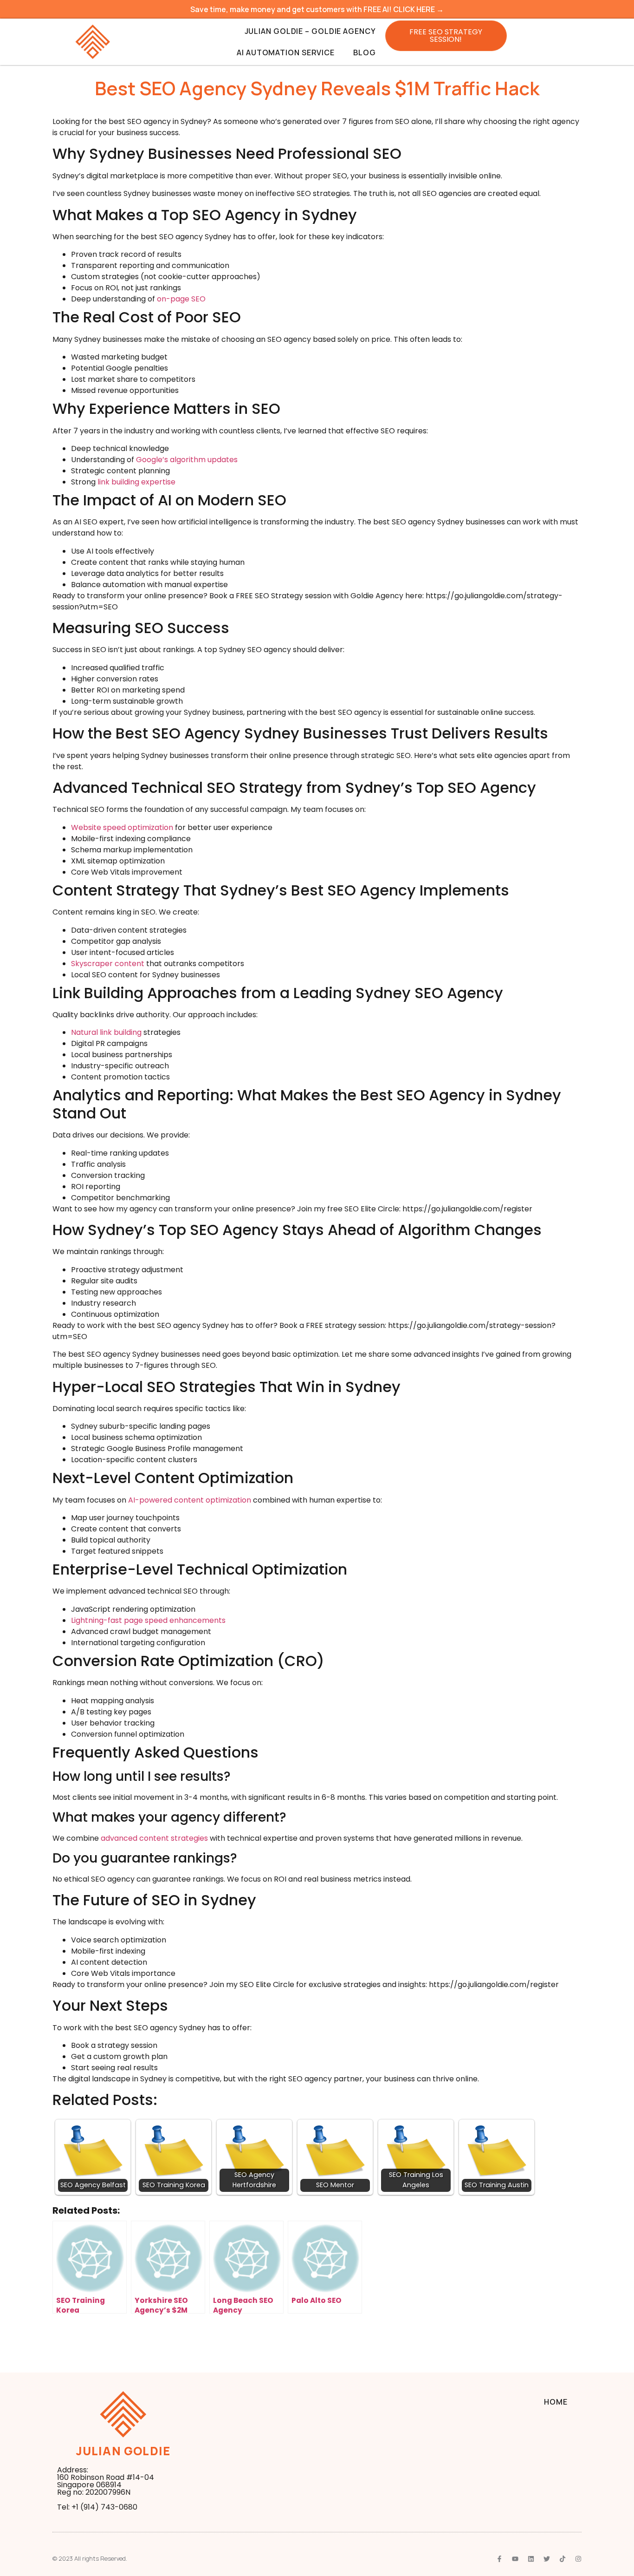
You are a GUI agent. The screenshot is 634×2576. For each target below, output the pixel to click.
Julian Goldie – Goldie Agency (310, 31)
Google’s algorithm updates (187, 460)
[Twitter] (547, 2559)
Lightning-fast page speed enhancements (148, 1620)
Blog (365, 52)
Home (556, 2402)
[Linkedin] (531, 2559)
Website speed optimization (122, 827)
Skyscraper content (108, 964)
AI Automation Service (286, 52)
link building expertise (136, 482)
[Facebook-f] (499, 2559)
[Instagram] (578, 2559)
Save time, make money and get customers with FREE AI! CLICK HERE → (317, 9)
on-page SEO (181, 299)
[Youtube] (515, 2559)
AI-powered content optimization (190, 1500)
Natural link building (106, 1032)
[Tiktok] (563, 2559)
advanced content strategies (154, 1838)
